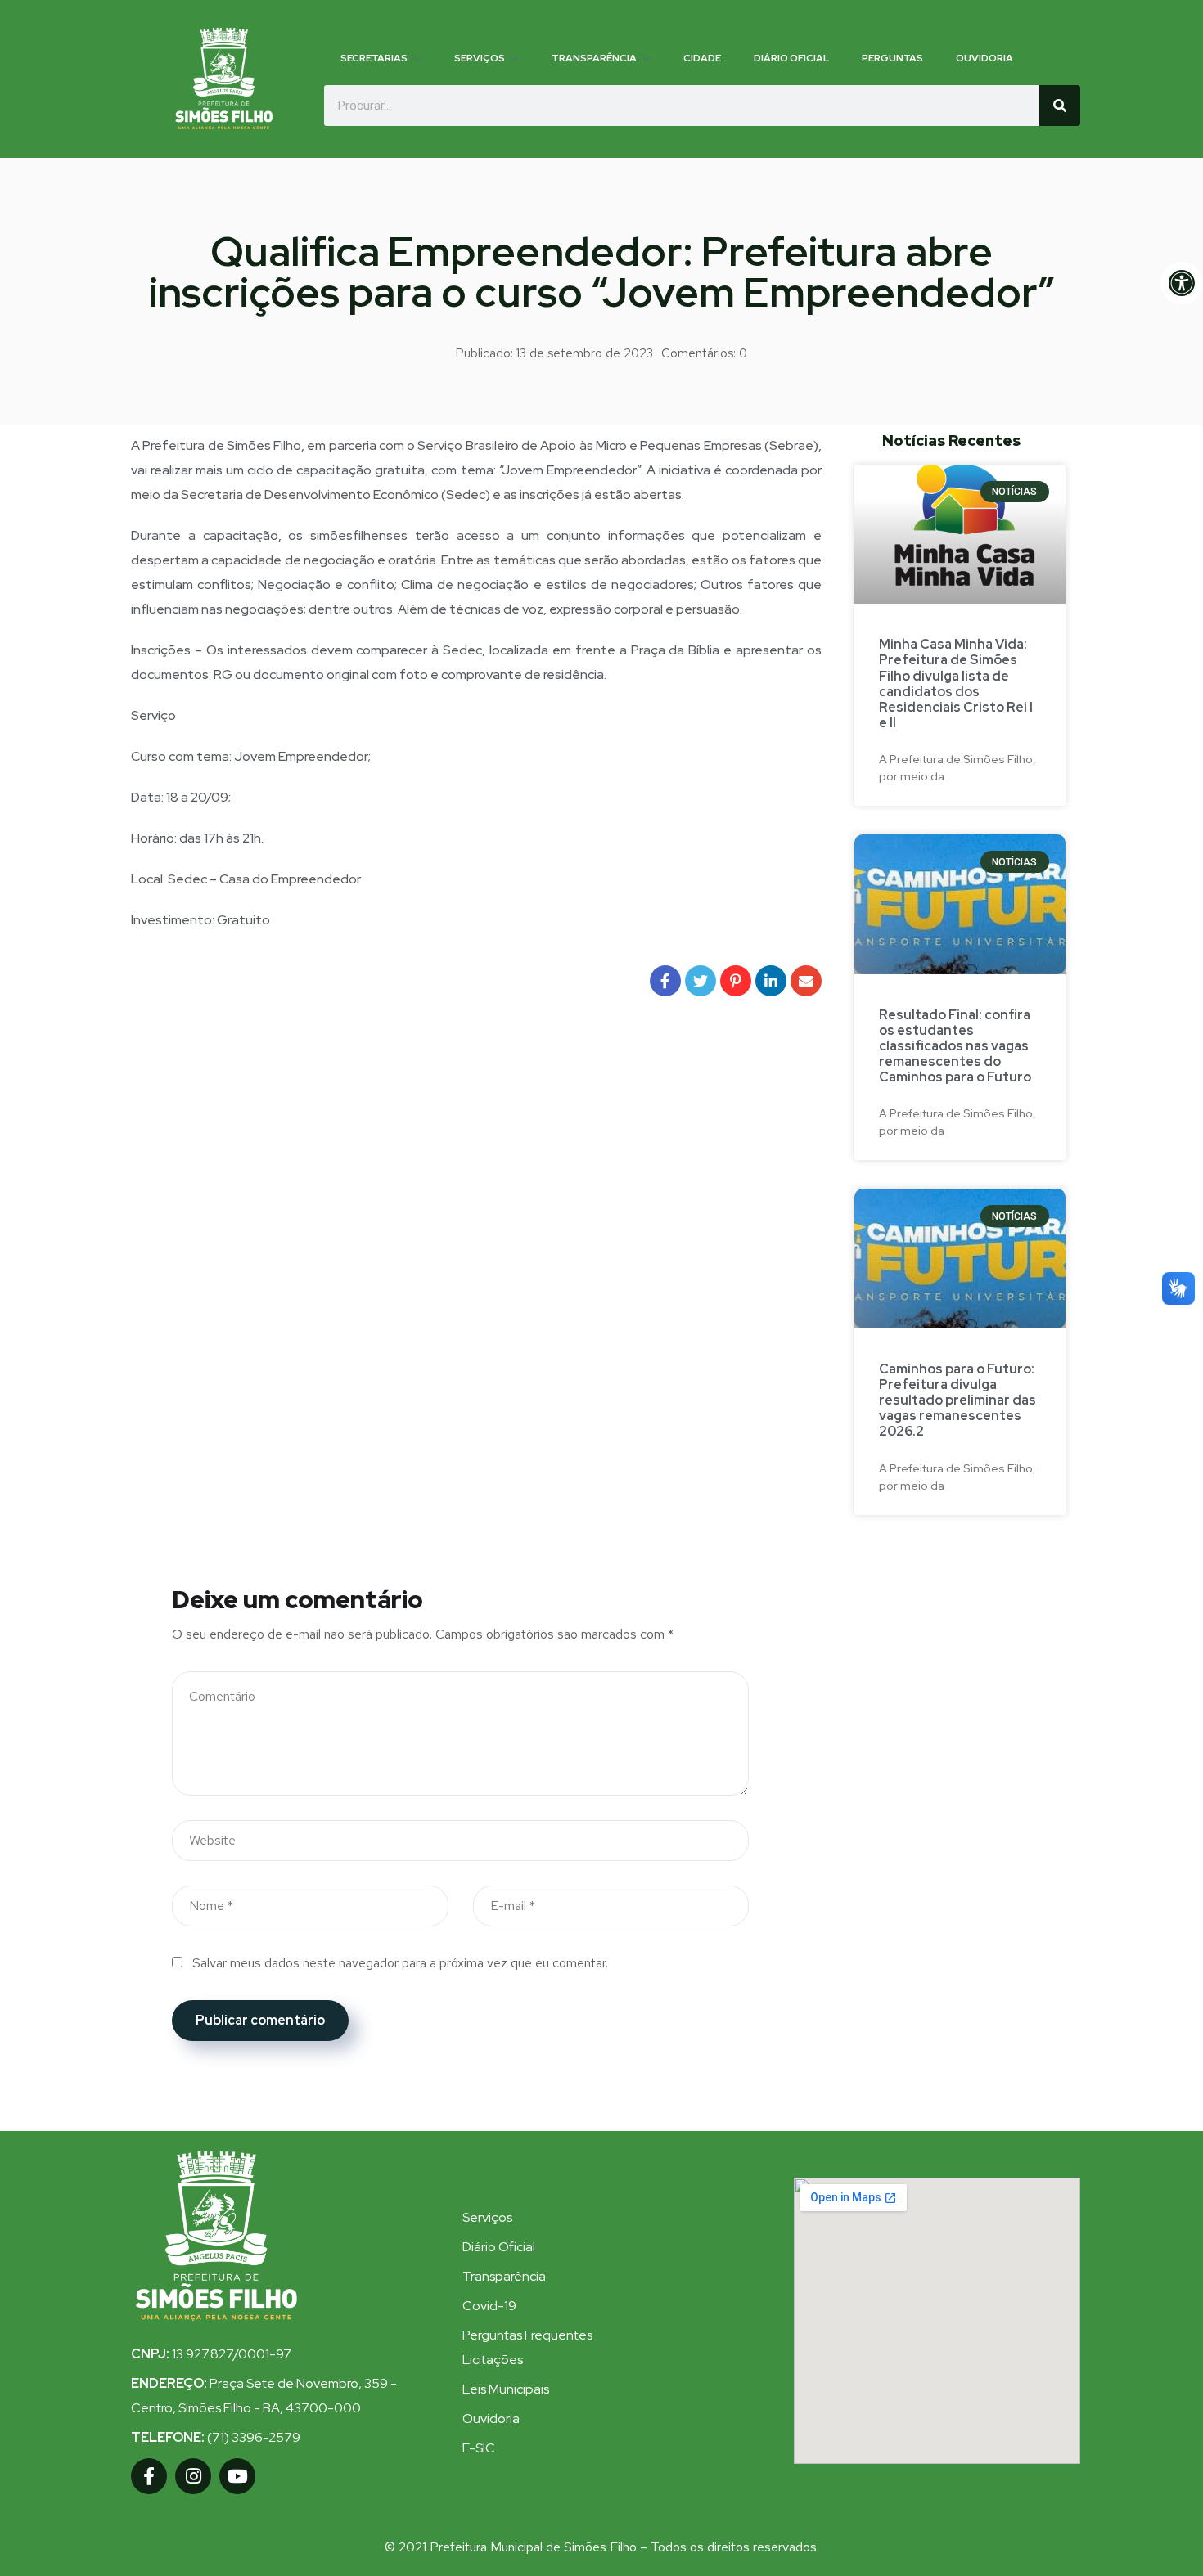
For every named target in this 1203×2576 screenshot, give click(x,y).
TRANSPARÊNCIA (594, 58)
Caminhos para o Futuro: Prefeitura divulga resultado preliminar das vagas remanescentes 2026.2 (957, 1400)
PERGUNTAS (892, 58)
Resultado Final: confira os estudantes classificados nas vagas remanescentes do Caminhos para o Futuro (955, 1046)
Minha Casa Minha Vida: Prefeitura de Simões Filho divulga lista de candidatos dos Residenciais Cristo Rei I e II (956, 683)
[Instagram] (193, 2476)
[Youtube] (237, 2476)
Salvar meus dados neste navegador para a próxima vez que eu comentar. (400, 1963)
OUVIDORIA (984, 58)
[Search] (1060, 106)
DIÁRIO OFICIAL (791, 58)
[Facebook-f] (149, 2476)
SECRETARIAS (374, 58)
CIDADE (702, 58)
